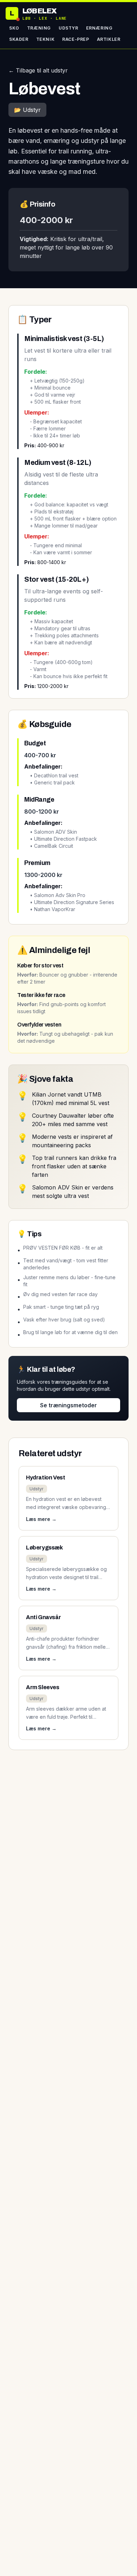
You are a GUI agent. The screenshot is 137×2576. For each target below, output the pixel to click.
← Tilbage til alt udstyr (38, 70)
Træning (39, 28)
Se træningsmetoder (68, 1405)
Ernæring (99, 28)
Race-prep (76, 39)
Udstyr (68, 28)
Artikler (109, 39)
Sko (14, 28)
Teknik (45, 39)
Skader (19, 39)
